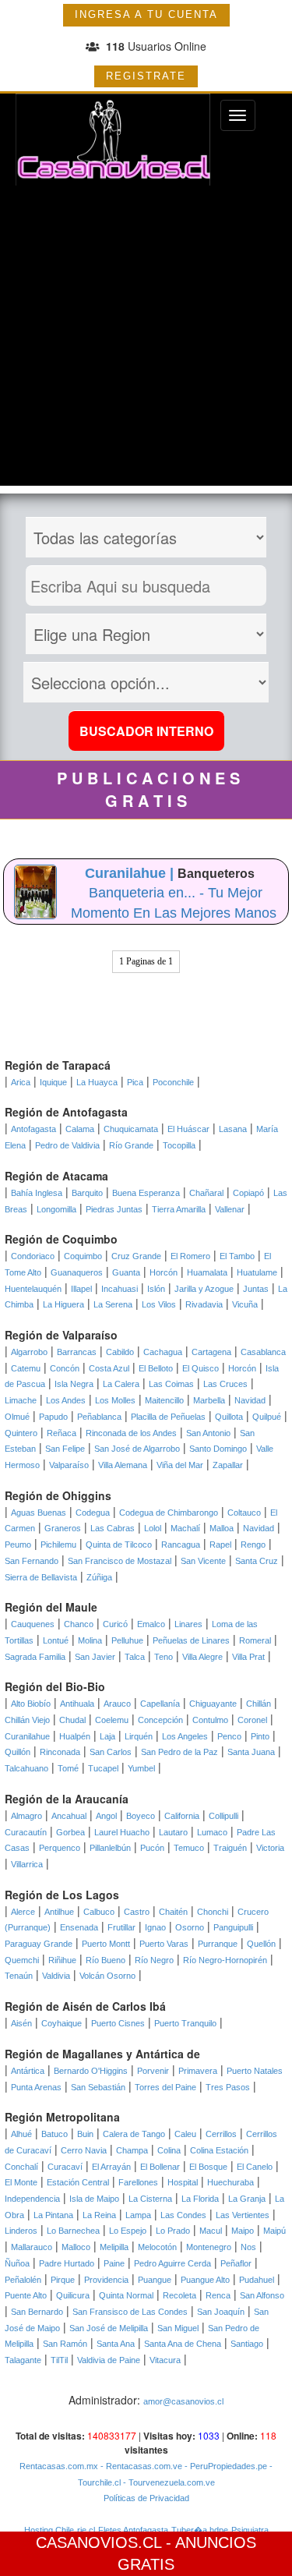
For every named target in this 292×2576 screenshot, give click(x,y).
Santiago (247, 2344)
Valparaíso (69, 1465)
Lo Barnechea (73, 2231)
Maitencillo (164, 1400)
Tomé (68, 1768)
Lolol (153, 1528)
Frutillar (121, 1927)
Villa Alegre (202, 1657)
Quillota (229, 1417)
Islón (156, 1289)
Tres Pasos (228, 2087)
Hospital (183, 2182)
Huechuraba (230, 2182)
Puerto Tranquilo (185, 2023)
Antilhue (59, 1912)
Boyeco (141, 1816)
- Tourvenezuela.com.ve (168, 2482)
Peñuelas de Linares (191, 1640)
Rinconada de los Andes (131, 1433)
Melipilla (114, 2247)
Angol (106, 1816)
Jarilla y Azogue (204, 1289)
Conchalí (21, 2167)
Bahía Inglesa (37, 1193)
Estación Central (78, 2182)
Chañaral (206, 1193)
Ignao (155, 1927)
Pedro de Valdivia (67, 1145)
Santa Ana (116, 2344)
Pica (135, 1082)
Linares (188, 1624)
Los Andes (66, 1400)
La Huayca (97, 1082)
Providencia (106, 2280)
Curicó (115, 1624)
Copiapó (248, 1193)
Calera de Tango (134, 2134)
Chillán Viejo (27, 1720)
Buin (85, 2134)
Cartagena (211, 1352)
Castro (137, 1912)
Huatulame (257, 1272)
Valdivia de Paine (109, 2360)
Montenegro (209, 2247)
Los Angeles (185, 1736)
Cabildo (120, 1352)
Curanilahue (27, 1736)
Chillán (259, 1704)
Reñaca (62, 1433)
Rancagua (181, 1545)
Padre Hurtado (67, 2263)
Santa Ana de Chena (183, 2344)
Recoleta (179, 2295)
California (182, 1816)
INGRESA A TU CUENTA (146, 14)
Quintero (21, 1433)
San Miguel (178, 2328)
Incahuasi (120, 1289)
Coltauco (244, 1513)
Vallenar (230, 1209)
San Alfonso (262, 2295)
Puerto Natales (255, 2071)
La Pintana (53, 2215)
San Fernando (32, 1561)
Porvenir (153, 2071)
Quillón (18, 1752)
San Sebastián (98, 2087)
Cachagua (163, 1352)
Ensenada (79, 1927)
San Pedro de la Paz (179, 1752)
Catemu (26, 1368)
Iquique (53, 1082)
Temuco (189, 1848)
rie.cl (86, 2530)
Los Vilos (159, 1304)
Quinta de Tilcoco (119, 1545)
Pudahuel (257, 2280)
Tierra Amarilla (179, 1209)
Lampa (138, 2215)
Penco (229, 1736)
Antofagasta (33, 1129)
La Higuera (63, 1304)
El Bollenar (160, 2167)
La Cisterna (150, 2199)
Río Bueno (106, 1960)
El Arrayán (111, 2167)
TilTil (59, 2360)
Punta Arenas (36, 2087)
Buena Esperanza (146, 1193)
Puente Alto (26, 2295)
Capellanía (160, 1704)
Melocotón (157, 2247)
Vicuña (245, 1304)
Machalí (185, 1528)
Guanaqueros (77, 1272)
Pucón (152, 1848)
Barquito (87, 1193)
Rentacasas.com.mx (59, 2466)
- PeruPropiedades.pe (225, 2466)
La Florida (200, 2199)
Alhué (21, 2134)
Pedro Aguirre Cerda (172, 2263)
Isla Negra (74, 1384)
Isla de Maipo (94, 2199)
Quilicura (73, 2295)
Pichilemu (58, 1545)
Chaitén (173, 1912)
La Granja (247, 2199)
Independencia (32, 2199)
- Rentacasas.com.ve (140, 2466)
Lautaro (173, 1832)
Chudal (72, 1720)
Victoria (270, 1848)
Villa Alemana (123, 1465)
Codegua (93, 1513)
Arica (21, 1082)
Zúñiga (99, 1577)
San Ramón (65, 2344)
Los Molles (115, 1400)
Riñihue (62, 1960)
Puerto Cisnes (118, 2023)
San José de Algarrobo (137, 1449)
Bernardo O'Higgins (91, 2071)
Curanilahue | (131, 873)
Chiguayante (213, 1704)
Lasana (233, 1129)
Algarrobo (29, 1352)
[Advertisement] (146, 340)
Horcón (164, 1272)
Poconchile (173, 1082)
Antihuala (77, 1704)
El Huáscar (188, 1129)
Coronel (252, 1720)
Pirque (63, 2280)
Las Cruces (225, 1384)
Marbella (209, 1400)
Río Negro (154, 1960)
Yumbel (141, 1768)
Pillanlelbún (110, 1848)
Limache (21, 1400)
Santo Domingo (218, 1449)
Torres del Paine (165, 2087)
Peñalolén (23, 2280)
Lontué (56, 1640)
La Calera (121, 1384)
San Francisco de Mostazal (120, 1561)
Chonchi (213, 1912)
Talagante (23, 2360)
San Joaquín (221, 2312)
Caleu (185, 2134)
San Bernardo (37, 2312)
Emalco (151, 1624)
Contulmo (210, 1720)
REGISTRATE (146, 76)
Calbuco (99, 1912)
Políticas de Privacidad (146, 2498)
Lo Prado (173, 2231)
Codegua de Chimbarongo (169, 1513)
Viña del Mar (180, 1465)
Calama (80, 1129)
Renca (218, 2295)
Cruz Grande (136, 1256)
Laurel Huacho (122, 1832)
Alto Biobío (31, 1704)
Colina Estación (219, 2150)
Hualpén (75, 1736)
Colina (169, 2150)
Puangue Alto (205, 2280)
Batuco (55, 2134)
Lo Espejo (128, 2231)
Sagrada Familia (35, 1657)
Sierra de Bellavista (41, 1577)
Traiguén (230, 1848)
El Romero (190, 1256)
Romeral (255, 1640)
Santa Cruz (257, 1561)
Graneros (63, 1528)
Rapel (220, 1545)
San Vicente (203, 1561)
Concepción (160, 1720)
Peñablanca (99, 1417)
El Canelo (255, 2167)
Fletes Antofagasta (133, 2530)
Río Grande (131, 1145)
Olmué (17, 1417)
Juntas (256, 1289)
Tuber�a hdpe (200, 2530)
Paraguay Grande (39, 1944)
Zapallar (228, 1465)
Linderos (21, 2231)
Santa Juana (251, 1752)
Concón (65, 1368)
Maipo (243, 2231)
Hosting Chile (49, 2530)
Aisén (21, 2023)
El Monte (21, 2182)
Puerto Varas (164, 1944)
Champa (132, 2150)
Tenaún (19, 1976)
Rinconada (60, 1752)
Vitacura (165, 2360)
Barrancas (77, 1352)
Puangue (155, 2280)
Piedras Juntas (114, 1209)
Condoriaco (33, 1256)
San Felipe (65, 1449)
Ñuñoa (17, 2263)
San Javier (95, 1657)
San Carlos (111, 1752)
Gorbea (70, 1832)
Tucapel (103, 1768)
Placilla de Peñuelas (168, 1417)
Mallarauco (32, 2247)
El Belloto (156, 1368)
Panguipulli (233, 1927)
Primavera (198, 2071)
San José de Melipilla (109, 2328)
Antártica (28, 2071)
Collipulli (223, 1816)
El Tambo (237, 1256)
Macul (211, 2231)
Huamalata (207, 1272)
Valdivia (56, 1976)
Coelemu (112, 1720)
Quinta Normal (126, 2295)
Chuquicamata (131, 1129)
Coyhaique (62, 2023)
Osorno (190, 1927)
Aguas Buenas (39, 1513)
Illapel (81, 1289)
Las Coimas (171, 1384)
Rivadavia (204, 1304)
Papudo (53, 1417)
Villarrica (27, 1864)
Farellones (138, 2182)
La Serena (113, 1304)
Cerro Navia (84, 2150)
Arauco (117, 1704)
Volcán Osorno (107, 1976)
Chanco (79, 1624)
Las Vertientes (243, 2215)
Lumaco (212, 1832)
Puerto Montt (106, 1944)
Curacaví (65, 2167)
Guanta (126, 1272)
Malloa (222, 1528)
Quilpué (267, 1417)
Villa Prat (248, 1657)
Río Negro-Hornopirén (225, 1960)
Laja (107, 1736)
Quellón (261, 1944)
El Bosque (208, 2167)
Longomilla (56, 1209)
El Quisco (201, 1368)
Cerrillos (221, 2134)
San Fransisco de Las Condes (130, 2312)
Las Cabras (113, 1528)
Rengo (253, 1545)
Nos (248, 2247)
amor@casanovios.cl (183, 2401)
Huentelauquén (33, 1289)
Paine (114, 2263)
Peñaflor (236, 2263)
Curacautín (26, 1832)
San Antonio (208, 1433)
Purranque (218, 1944)
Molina (90, 1640)
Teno (164, 1657)
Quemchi (22, 1960)
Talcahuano (26, 1768)
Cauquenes (33, 1624)
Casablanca (263, 1352)
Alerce (23, 1912)
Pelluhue (127, 1640)
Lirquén (139, 1736)
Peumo (18, 1545)
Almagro (26, 1816)
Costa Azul (109, 1368)
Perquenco (60, 1848)
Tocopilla (179, 1145)
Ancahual (69, 1816)
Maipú (274, 2231)
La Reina (99, 2215)
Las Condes (183, 2215)
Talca (135, 1657)
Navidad (250, 1400)
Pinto (260, 1736)
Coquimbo (83, 1256)
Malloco (76, 2247)
